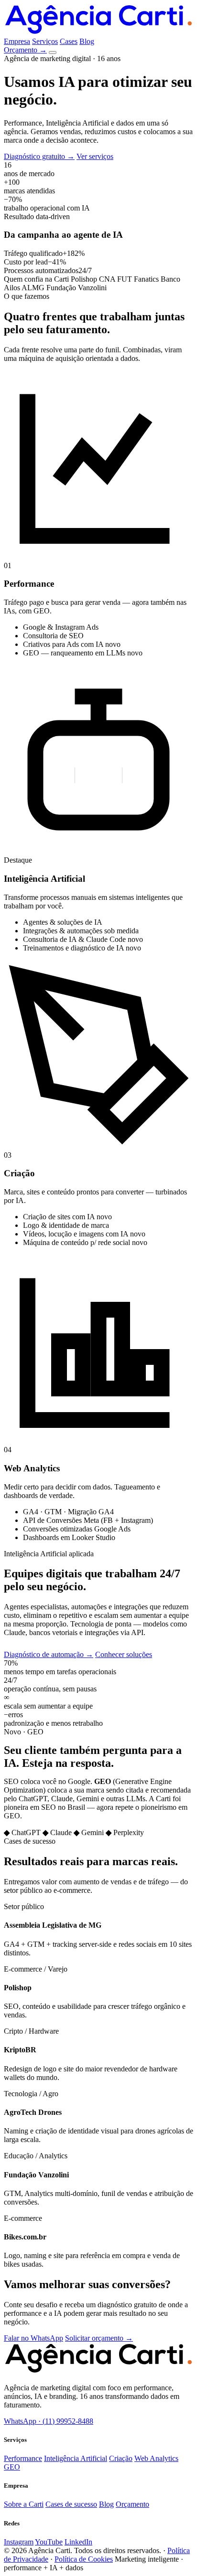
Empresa (17, 41)
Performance (23, 2458)
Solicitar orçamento (99, 2338)
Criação (121, 2458)
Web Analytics (156, 2458)
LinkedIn (78, 2542)
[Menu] (53, 53)
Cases (69, 41)
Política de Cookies (84, 2559)
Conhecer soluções (124, 1654)
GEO (12, 2467)
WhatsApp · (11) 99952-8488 (49, 2421)
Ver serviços (95, 156)
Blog (87, 41)
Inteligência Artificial (76, 2458)
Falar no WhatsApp (33, 2338)
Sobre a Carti (24, 2504)
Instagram (19, 2542)
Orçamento (25, 50)
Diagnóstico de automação (49, 1654)
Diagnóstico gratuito (39, 156)
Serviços (45, 41)
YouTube (49, 2542)
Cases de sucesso (71, 2504)
